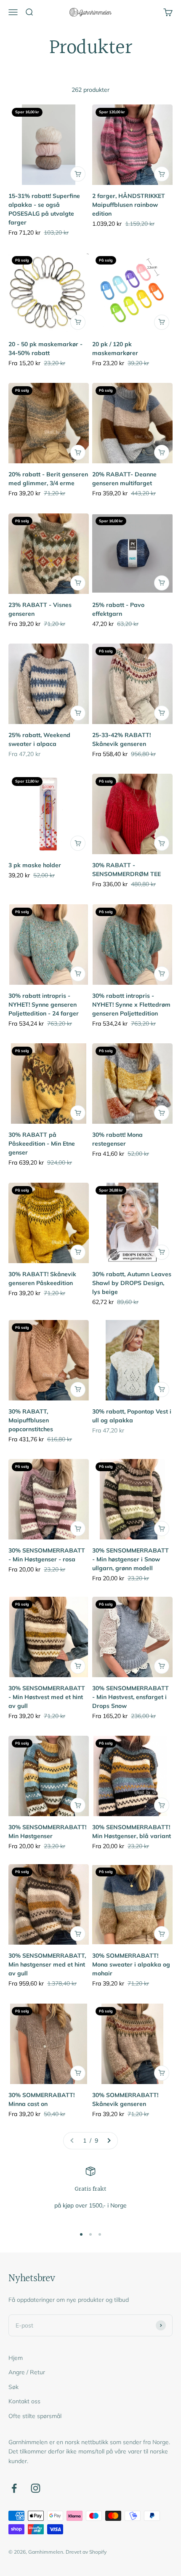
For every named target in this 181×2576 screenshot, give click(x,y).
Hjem (16, 2358)
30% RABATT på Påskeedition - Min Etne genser (42, 1144)
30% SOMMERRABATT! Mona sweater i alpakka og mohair (131, 1964)
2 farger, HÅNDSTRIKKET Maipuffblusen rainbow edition (129, 205)
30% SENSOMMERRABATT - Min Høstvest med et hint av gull (47, 1697)
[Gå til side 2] (109, 2140)
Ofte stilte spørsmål (35, 2416)
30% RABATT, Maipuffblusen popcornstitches (31, 1420)
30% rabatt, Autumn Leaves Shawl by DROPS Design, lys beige (132, 1283)
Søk (13, 2387)
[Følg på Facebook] (14, 2488)
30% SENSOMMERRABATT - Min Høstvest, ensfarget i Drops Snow (130, 1697)
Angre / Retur (27, 2372)
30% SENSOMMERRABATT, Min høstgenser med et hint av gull (47, 1964)
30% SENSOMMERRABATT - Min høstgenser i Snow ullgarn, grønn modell (130, 1559)
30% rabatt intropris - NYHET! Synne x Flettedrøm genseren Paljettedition (131, 1005)
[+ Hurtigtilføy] (78, 174)
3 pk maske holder (35, 865)
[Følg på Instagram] (36, 2488)
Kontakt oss (24, 2401)
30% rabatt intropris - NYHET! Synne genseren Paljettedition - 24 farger (44, 1005)
